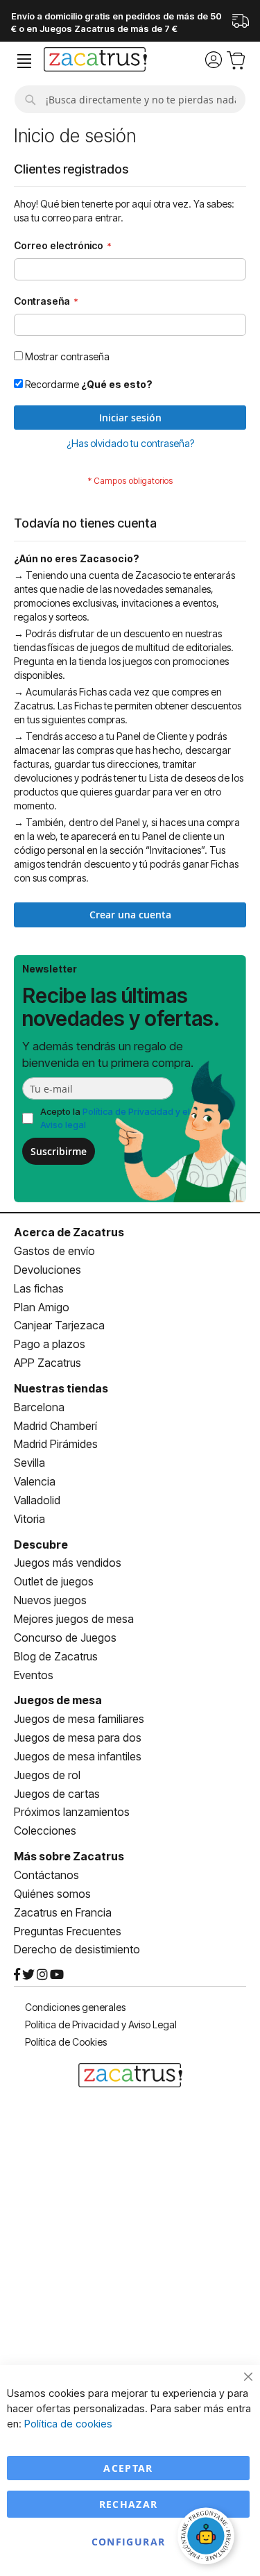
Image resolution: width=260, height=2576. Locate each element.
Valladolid (37, 1500)
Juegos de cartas (57, 1794)
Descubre (41, 1544)
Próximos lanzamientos (72, 1812)
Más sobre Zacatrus (69, 1856)
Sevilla (29, 1463)
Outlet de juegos (54, 1581)
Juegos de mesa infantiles (78, 1756)
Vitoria (29, 1519)
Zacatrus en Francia (63, 1912)
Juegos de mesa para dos (78, 1737)
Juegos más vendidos (68, 1563)
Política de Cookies (66, 2042)
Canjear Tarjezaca (59, 1325)
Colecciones (45, 1830)
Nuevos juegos (50, 1600)
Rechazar (129, 2504)
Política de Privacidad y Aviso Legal (101, 2024)
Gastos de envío (54, 1251)
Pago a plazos (50, 1344)
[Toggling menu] (24, 61)
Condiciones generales (75, 2007)
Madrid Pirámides (56, 1444)
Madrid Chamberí (55, 1426)
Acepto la (115, 1118)
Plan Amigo (42, 1307)
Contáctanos (46, 1875)
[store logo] (95, 61)
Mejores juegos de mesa (74, 1619)
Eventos (34, 1675)
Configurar (129, 2542)
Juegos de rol (47, 1775)
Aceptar (128, 2468)
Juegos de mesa (58, 1700)
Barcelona (39, 1407)
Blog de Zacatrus (56, 1656)
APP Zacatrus (47, 1363)
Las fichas (39, 1288)
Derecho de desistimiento (77, 1949)
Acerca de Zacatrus (69, 1232)
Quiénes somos (52, 1894)
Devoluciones (47, 1270)
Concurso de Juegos (65, 1638)
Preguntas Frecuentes (68, 1931)
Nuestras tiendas (61, 1388)
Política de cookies (68, 2424)
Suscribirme (59, 1151)
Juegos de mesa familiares (79, 1719)
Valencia (35, 1481)
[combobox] (130, 99)
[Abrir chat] (208, 2538)
